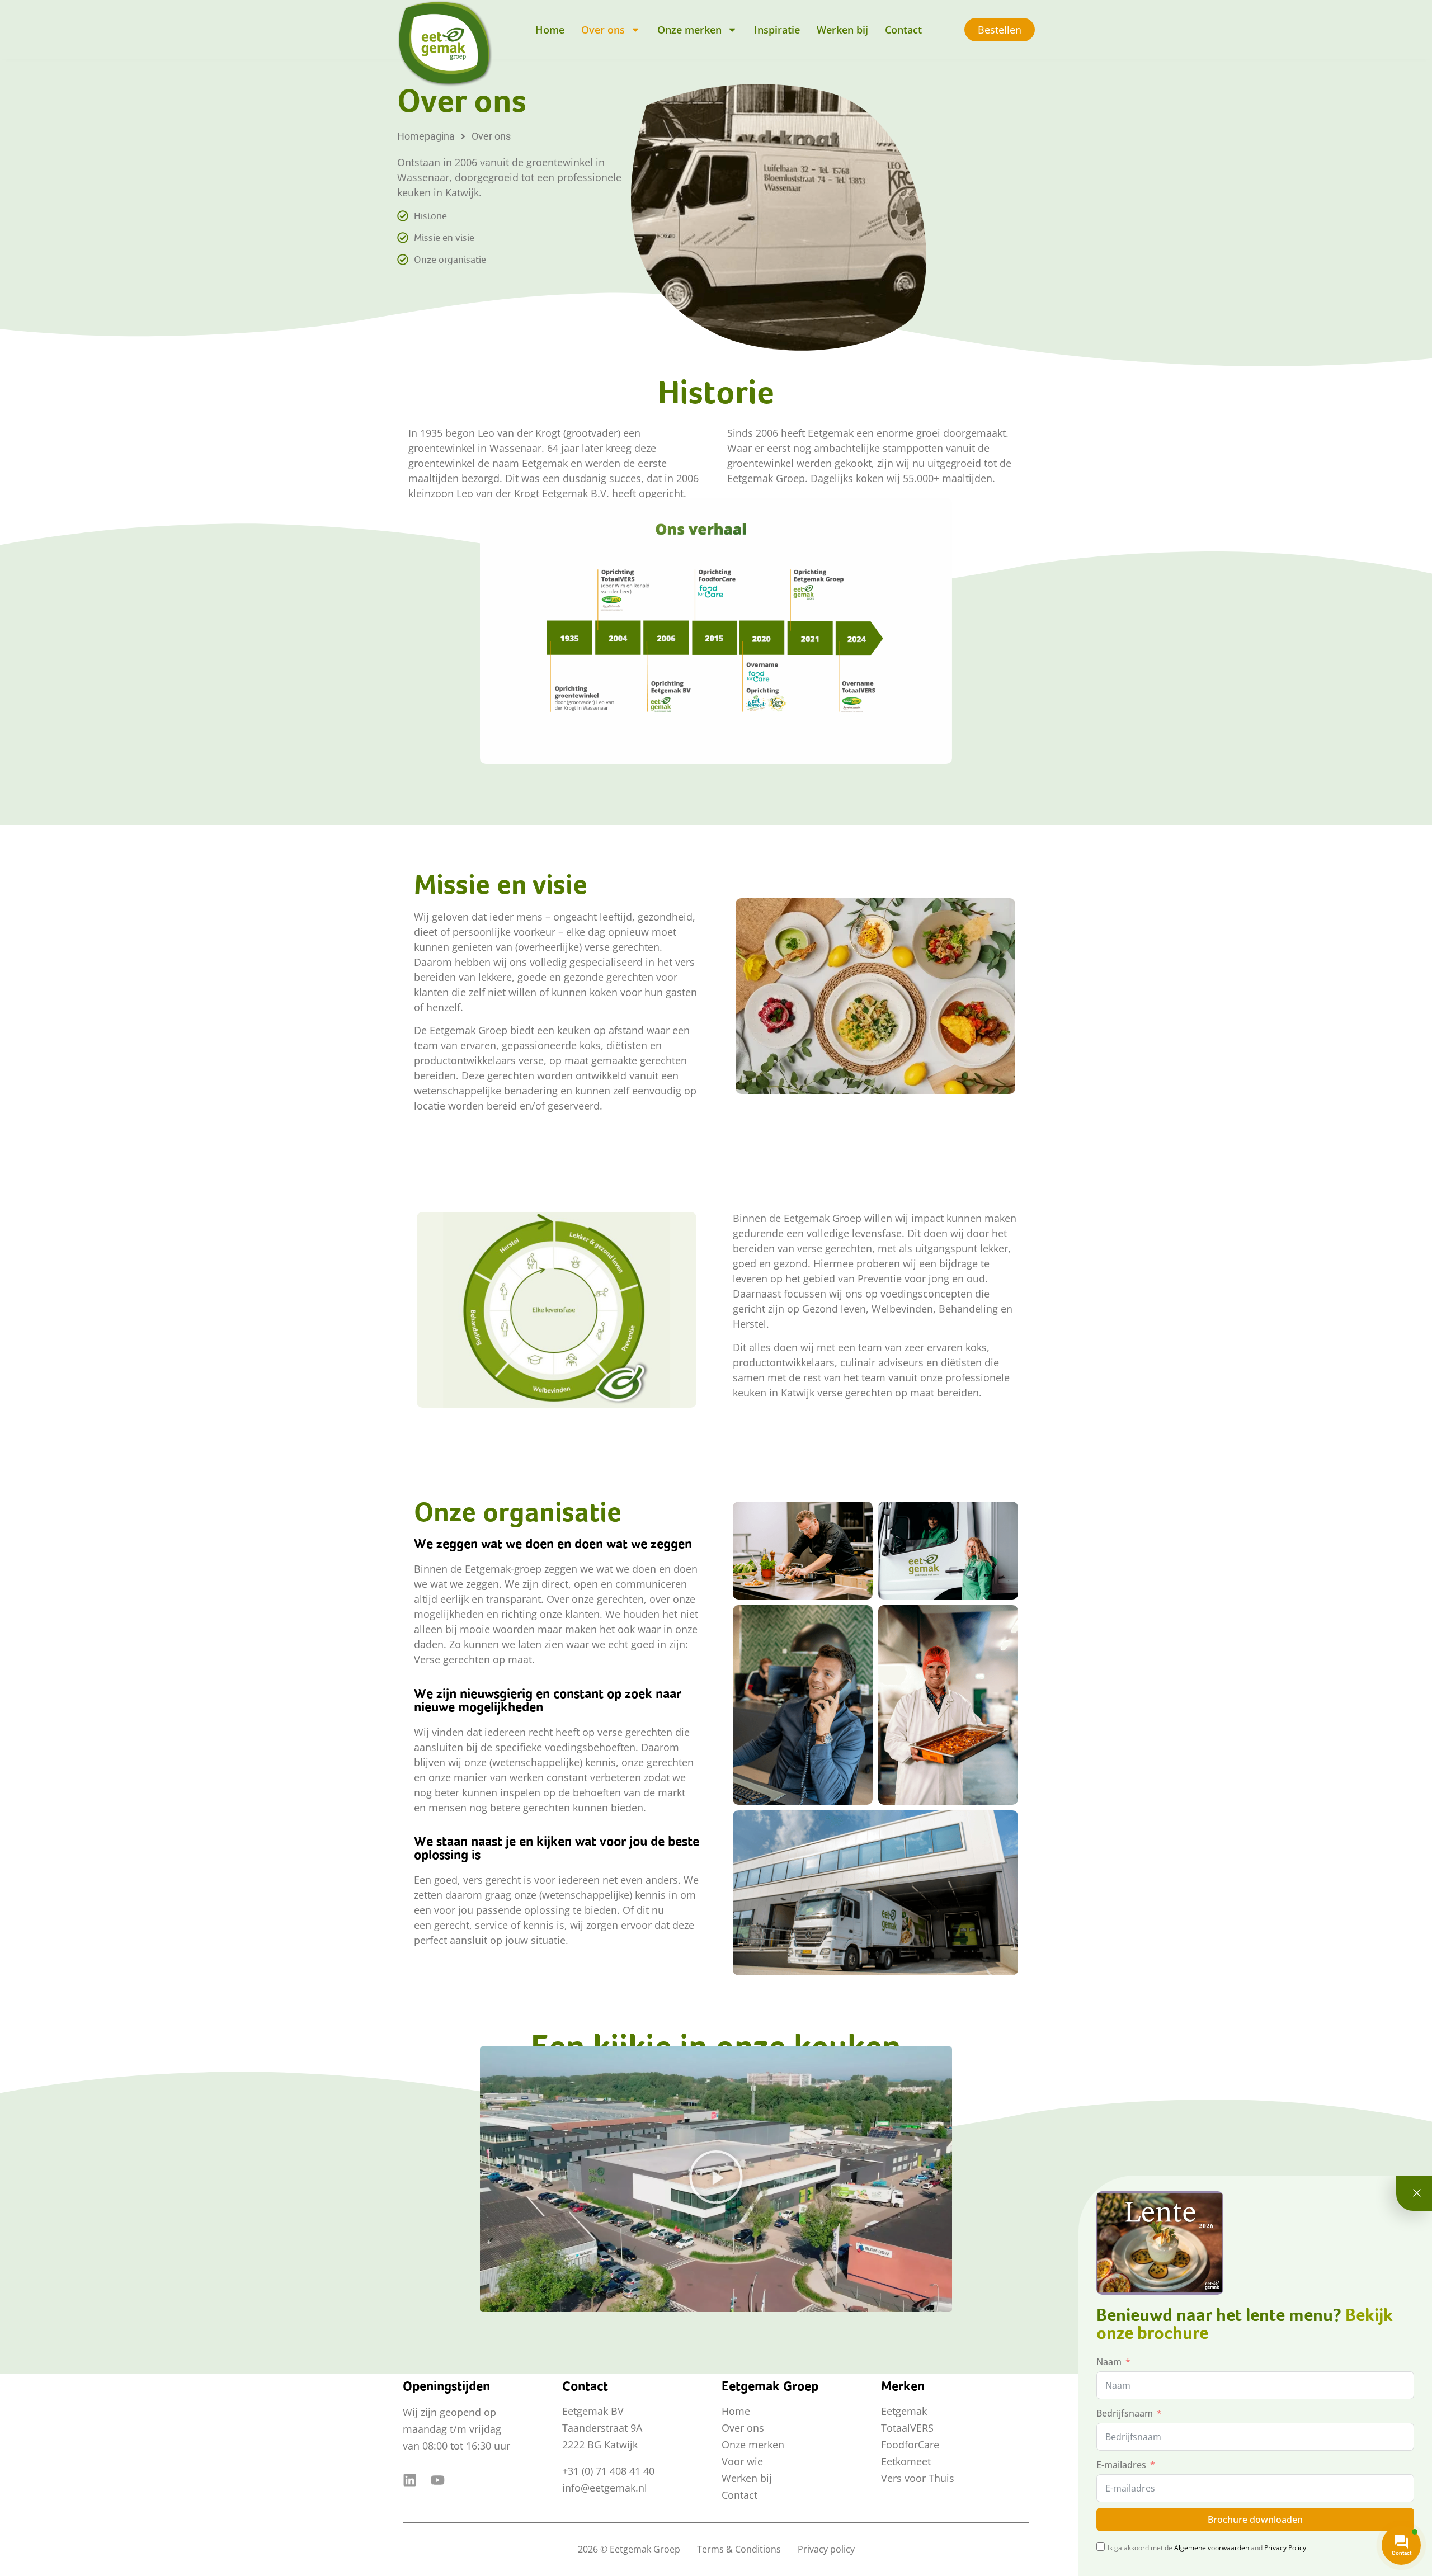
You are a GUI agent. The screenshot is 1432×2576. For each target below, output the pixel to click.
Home (550, 30)
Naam (1109, 2362)
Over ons (603, 30)
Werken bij (842, 30)
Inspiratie (777, 30)
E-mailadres (1121, 2465)
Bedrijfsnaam (1125, 2413)
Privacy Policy (1285, 2548)
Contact (903, 30)
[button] (716, 2179)
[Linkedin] (410, 2480)
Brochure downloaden (1255, 2520)
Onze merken (689, 30)
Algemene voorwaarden (1212, 2548)
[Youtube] (438, 2480)
